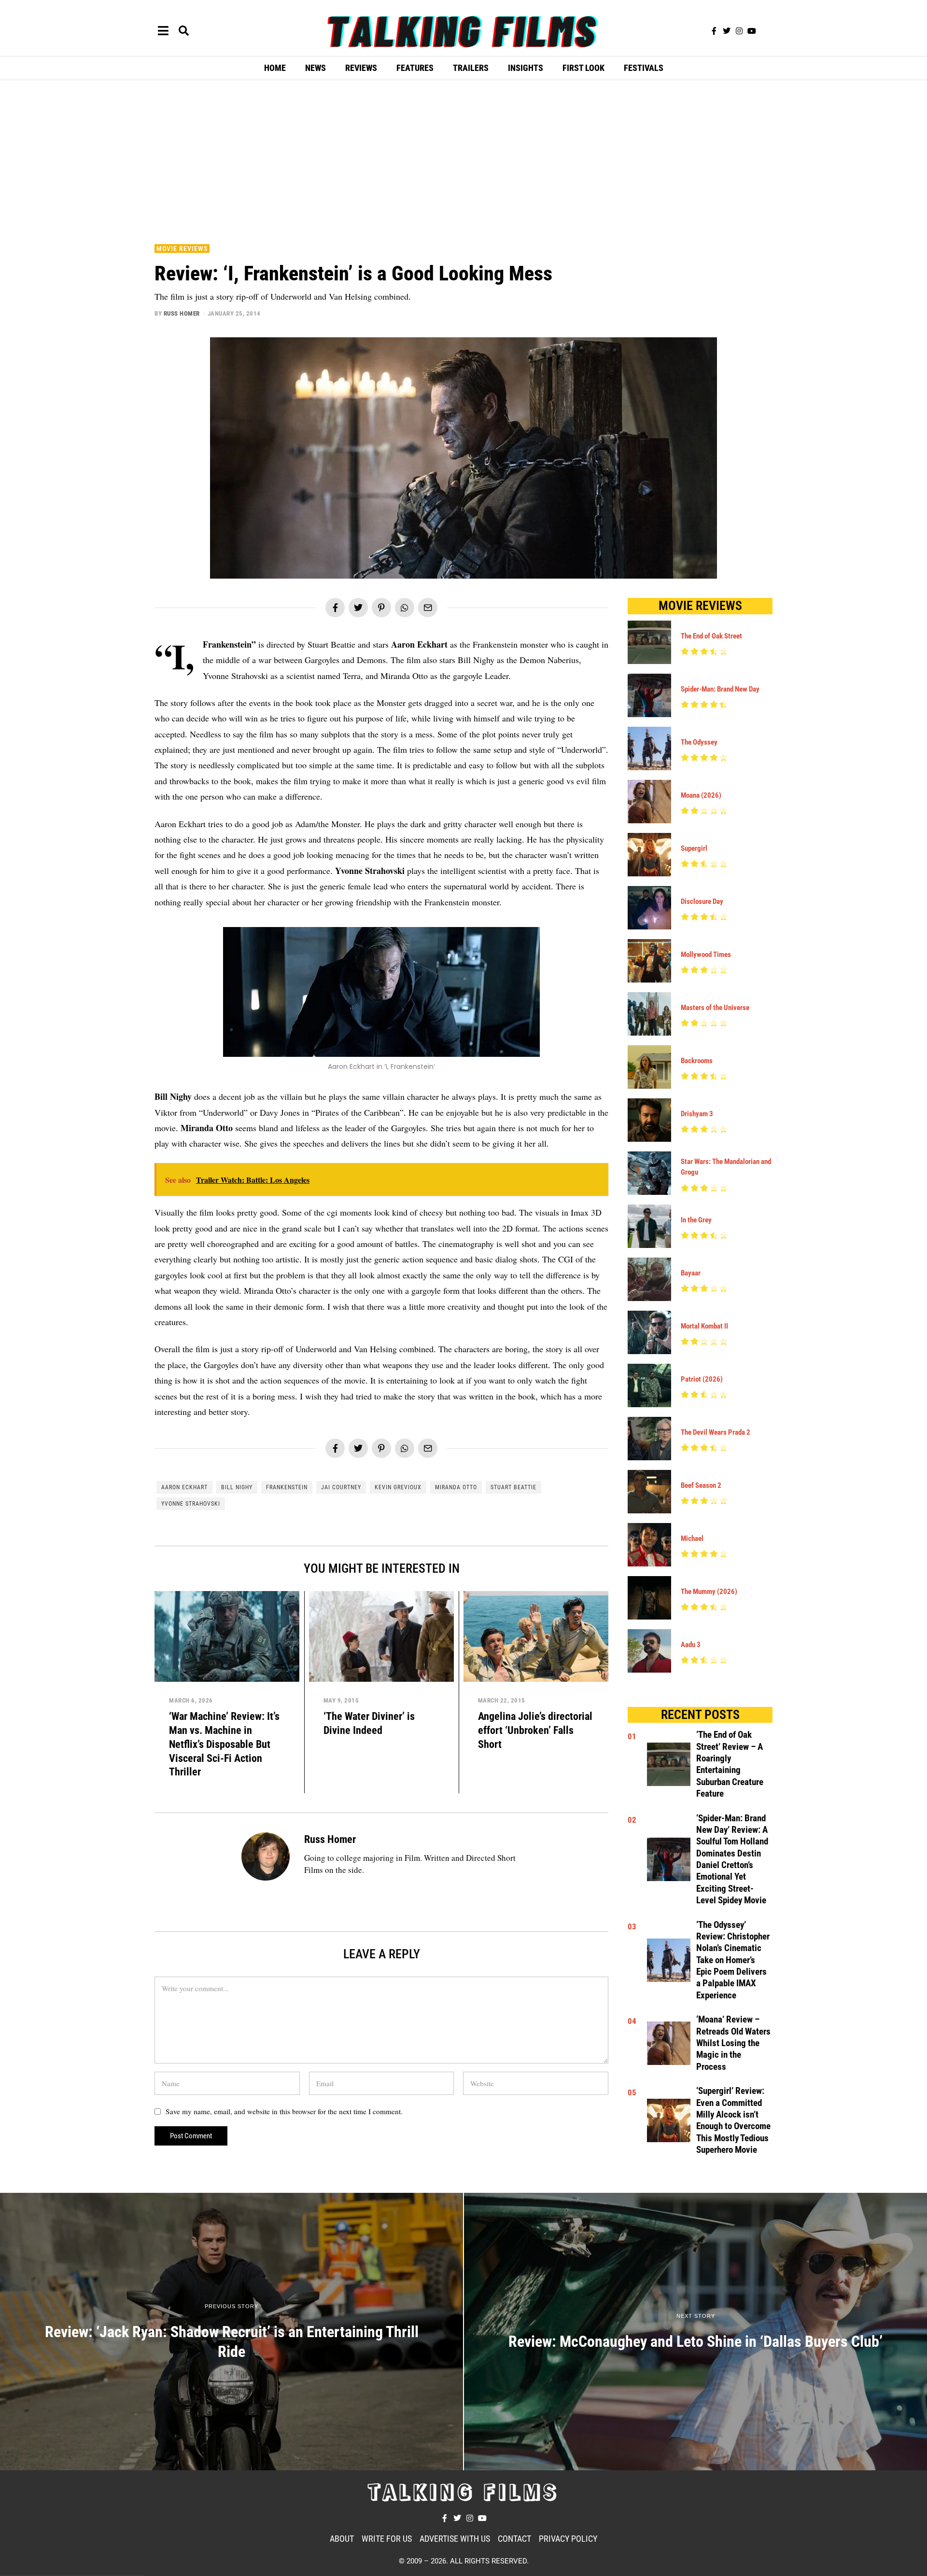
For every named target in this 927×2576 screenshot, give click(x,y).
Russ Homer (182, 313)
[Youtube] (752, 31)
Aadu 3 (691, 1645)
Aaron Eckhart (184, 1487)
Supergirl (694, 848)
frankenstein (287, 1487)
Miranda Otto (456, 1487)
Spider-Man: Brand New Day (720, 689)
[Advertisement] (463, 160)
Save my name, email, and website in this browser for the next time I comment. (284, 2111)
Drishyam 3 (697, 1114)
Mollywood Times (706, 955)
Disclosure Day (702, 901)
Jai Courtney (341, 1487)
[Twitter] (727, 31)
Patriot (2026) (702, 1379)
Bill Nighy (237, 1487)
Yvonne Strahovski (191, 1504)
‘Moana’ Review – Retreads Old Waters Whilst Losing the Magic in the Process (733, 2043)
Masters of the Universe (715, 1008)
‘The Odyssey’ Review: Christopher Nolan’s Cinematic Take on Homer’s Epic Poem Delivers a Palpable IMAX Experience (733, 1960)
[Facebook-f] (714, 31)
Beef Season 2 (701, 1485)
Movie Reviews (182, 249)
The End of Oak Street (711, 636)
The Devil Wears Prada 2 (716, 1432)
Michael (692, 1538)
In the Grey (696, 1220)
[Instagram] (739, 31)
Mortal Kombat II (704, 1326)
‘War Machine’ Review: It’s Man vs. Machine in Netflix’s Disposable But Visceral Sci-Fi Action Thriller (224, 1744)
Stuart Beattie (513, 1487)
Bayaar (691, 1273)
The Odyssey (699, 742)
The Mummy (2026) (709, 1592)
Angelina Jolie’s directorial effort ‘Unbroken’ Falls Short (535, 1730)
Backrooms (697, 1061)
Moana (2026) (701, 795)
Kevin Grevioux (398, 1487)
